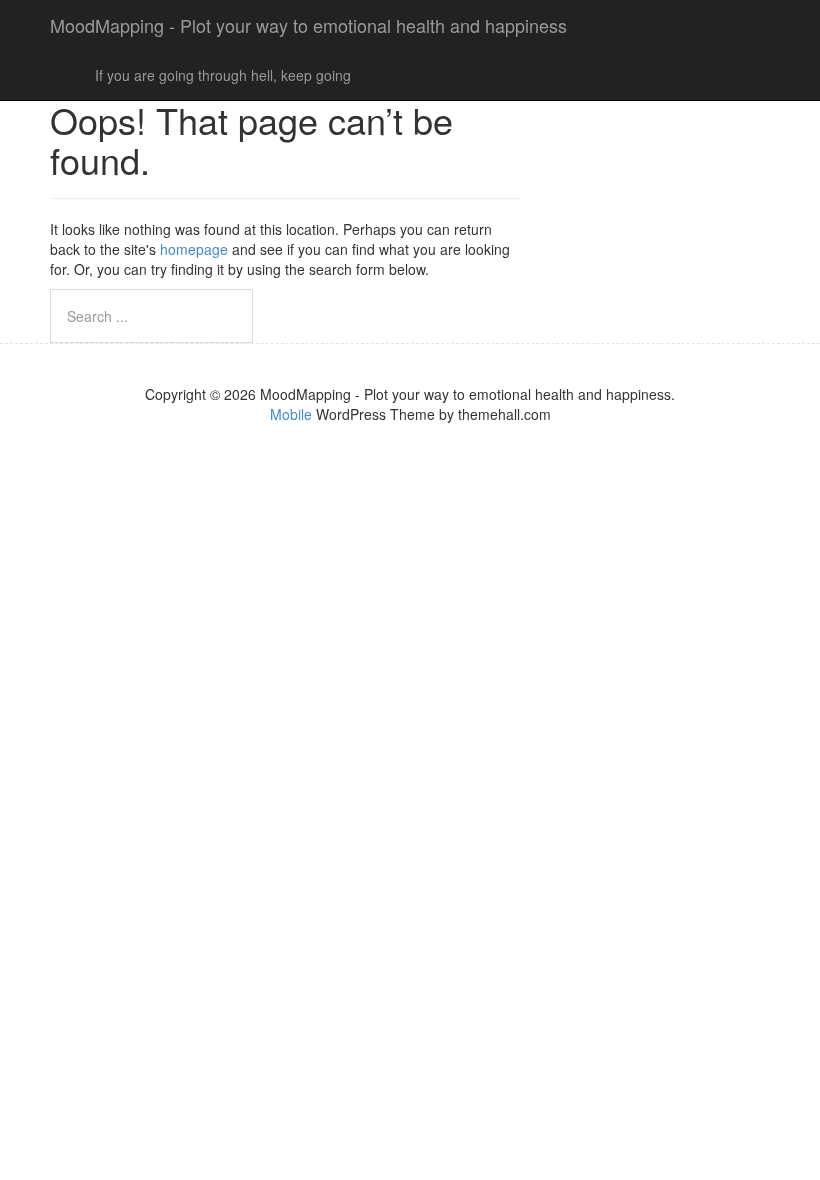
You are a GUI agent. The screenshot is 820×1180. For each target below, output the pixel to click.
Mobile (291, 414)
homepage (194, 249)
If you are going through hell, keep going (223, 75)
